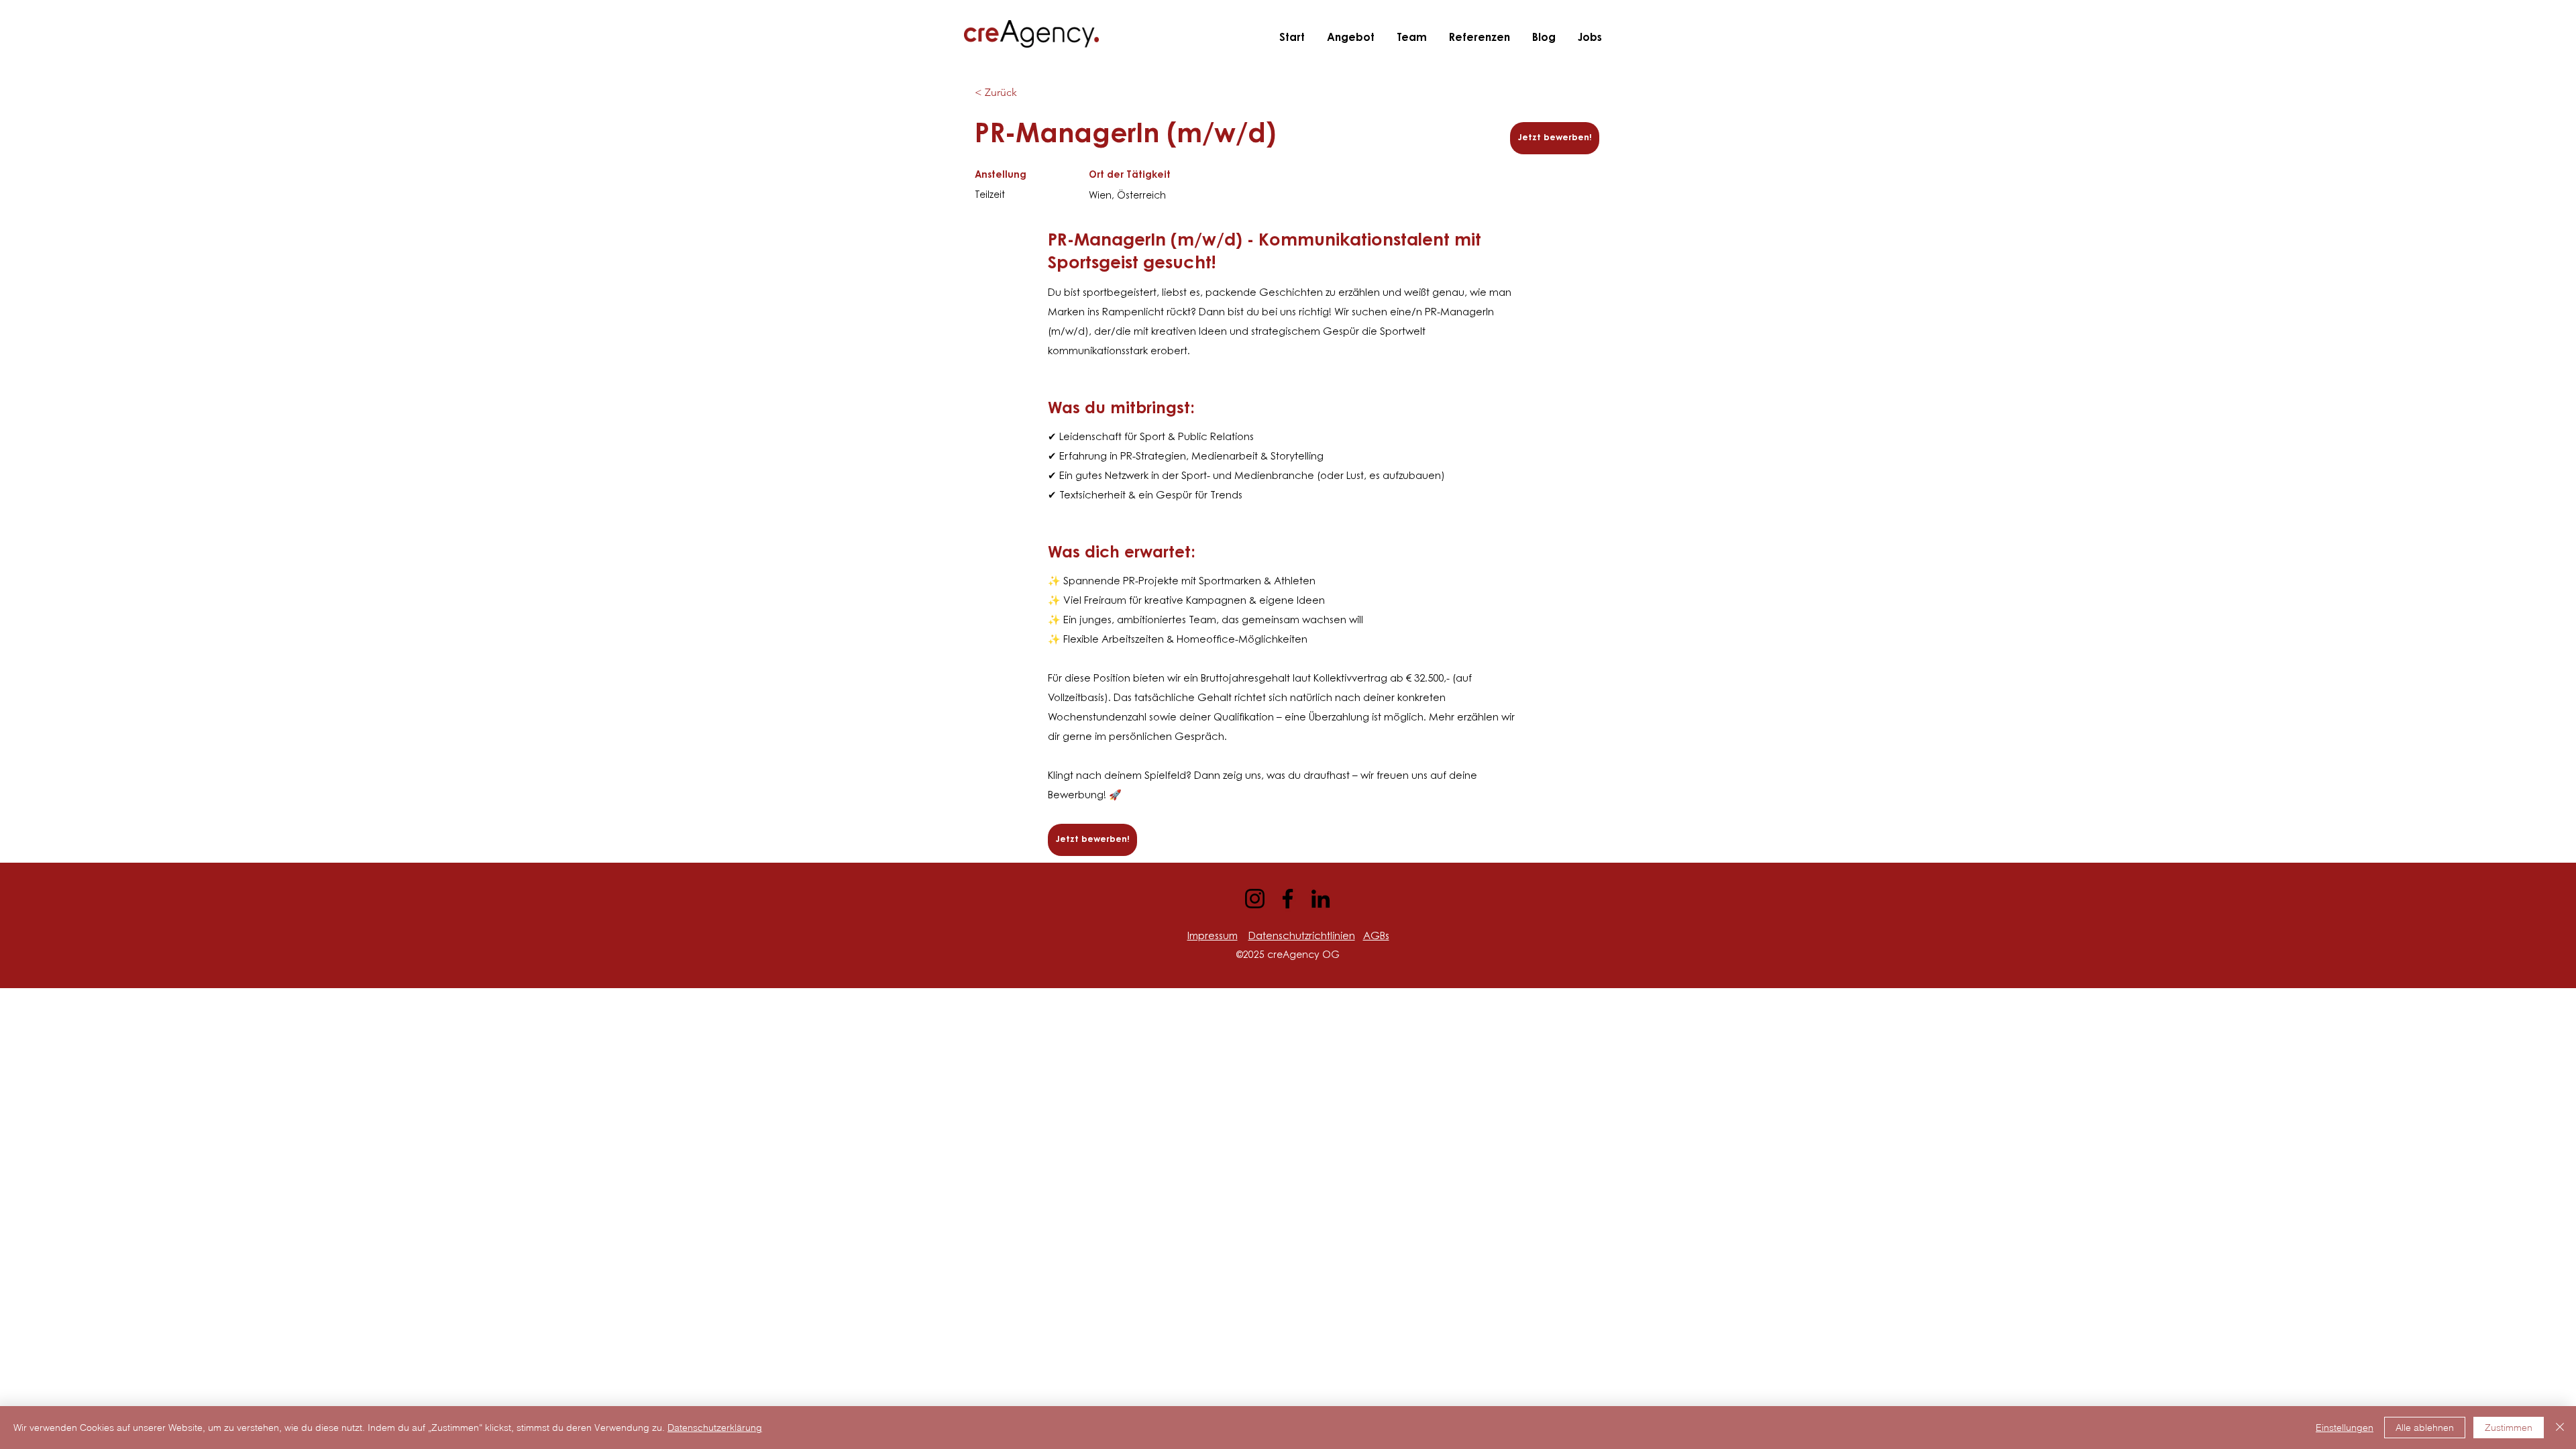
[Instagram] (1255, 899)
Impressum (1213, 937)
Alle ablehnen (2425, 1428)
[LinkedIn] (1321, 899)
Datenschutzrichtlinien (1302, 937)
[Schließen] (2560, 1428)
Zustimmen (2509, 1428)
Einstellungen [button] (2345, 1428)
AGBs (1376, 937)
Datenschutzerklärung (715, 1428)
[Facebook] (1288, 899)
